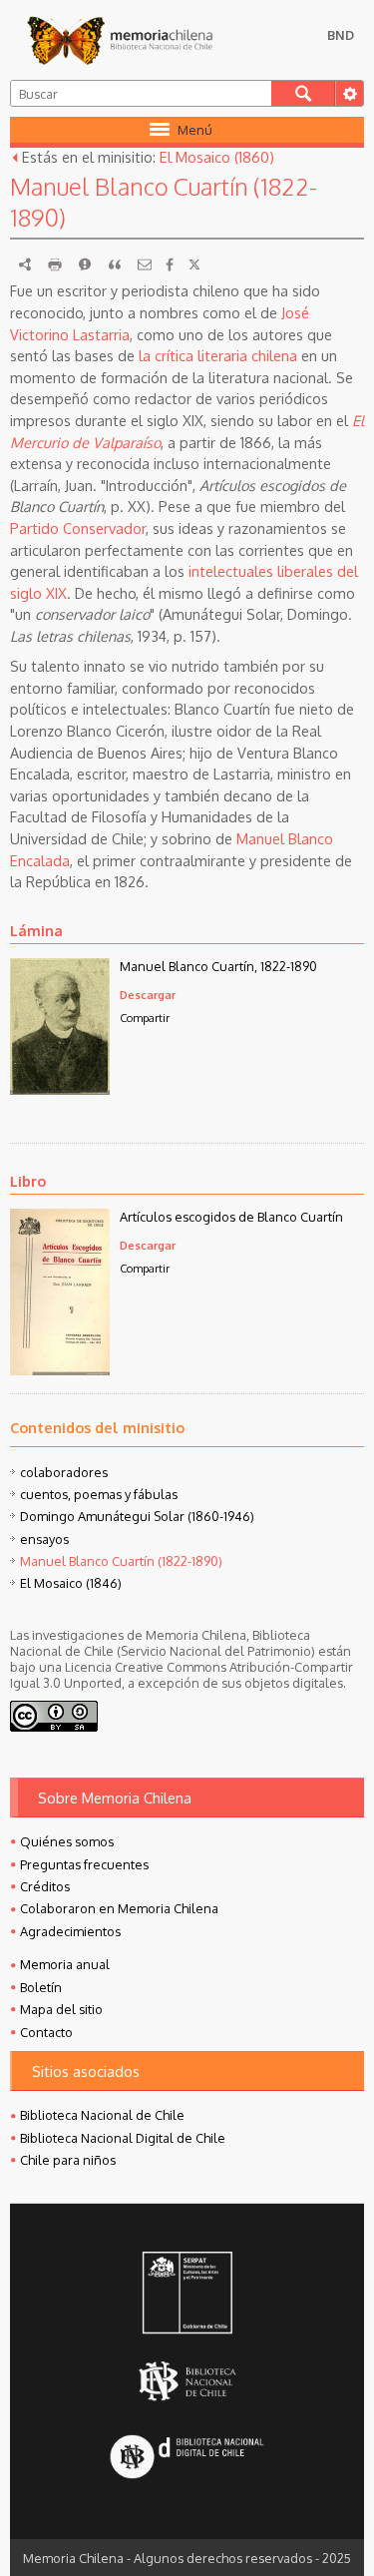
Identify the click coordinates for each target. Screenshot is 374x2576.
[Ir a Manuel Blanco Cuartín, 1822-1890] (60, 1089)
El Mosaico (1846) (71, 1583)
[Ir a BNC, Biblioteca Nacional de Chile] (187, 2382)
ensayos (44, 1539)
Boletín (41, 1987)
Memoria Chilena (120, 40)
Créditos (45, 1886)
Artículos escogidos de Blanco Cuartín (231, 1217)
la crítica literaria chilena (218, 355)
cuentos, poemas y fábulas (99, 1494)
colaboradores (64, 1472)
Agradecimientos (70, 1931)
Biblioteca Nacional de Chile (102, 2115)
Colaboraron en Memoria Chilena (119, 1908)
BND (341, 35)
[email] (145, 264)
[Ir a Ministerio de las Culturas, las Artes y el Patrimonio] (187, 2295)
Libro (28, 1181)
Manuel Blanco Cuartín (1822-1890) (121, 1561)
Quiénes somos (67, 1841)
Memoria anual (65, 1964)
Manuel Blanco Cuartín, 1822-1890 (218, 966)
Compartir (145, 1018)
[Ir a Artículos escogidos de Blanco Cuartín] (60, 1369)
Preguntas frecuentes (84, 1864)
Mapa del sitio (61, 2009)
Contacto (46, 2032)
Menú (195, 130)
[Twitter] (194, 264)
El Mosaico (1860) (217, 157)
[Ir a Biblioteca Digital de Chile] (187, 2459)
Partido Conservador (78, 528)
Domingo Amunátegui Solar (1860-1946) (137, 1516)
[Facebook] (170, 264)
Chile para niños (68, 2160)
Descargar (148, 995)
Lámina (36, 930)
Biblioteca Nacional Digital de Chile (123, 2138)
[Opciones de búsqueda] (349, 93)
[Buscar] (303, 93)
